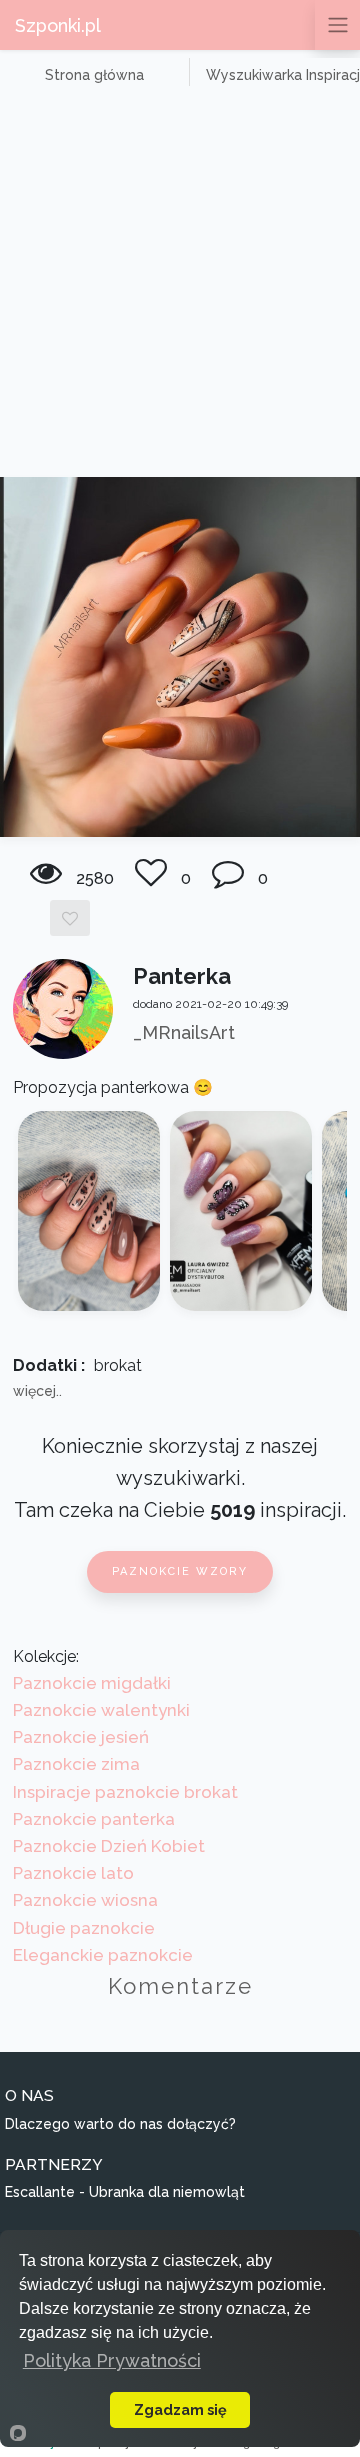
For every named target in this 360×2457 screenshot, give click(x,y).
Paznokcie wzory (180, 1571)
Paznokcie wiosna (85, 1900)
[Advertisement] (180, 287)
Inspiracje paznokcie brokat (125, 1792)
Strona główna (94, 75)
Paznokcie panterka (94, 1819)
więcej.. (37, 1391)
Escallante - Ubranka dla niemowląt (125, 2192)
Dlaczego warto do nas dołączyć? (120, 2124)
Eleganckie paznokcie (103, 1955)
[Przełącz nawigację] (337, 25)
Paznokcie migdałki (92, 1683)
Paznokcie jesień (81, 1737)
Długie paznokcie (84, 1928)
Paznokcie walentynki (101, 1710)
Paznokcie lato (73, 1873)
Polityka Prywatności (112, 2360)
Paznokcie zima (76, 1764)
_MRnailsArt (184, 1032)
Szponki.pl (58, 25)
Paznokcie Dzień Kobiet (109, 1846)
